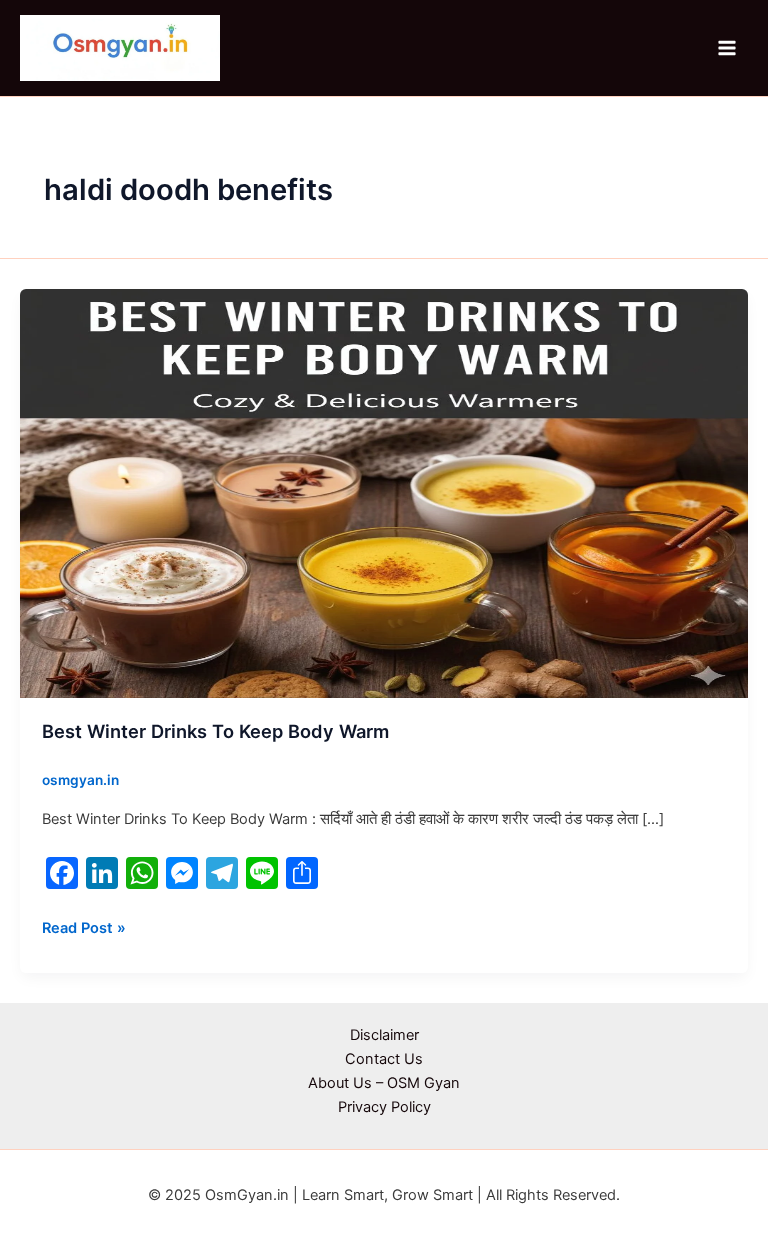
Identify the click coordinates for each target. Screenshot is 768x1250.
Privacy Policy (384, 1107)
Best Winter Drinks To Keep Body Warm (215, 731)
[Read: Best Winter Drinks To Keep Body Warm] (384, 492)
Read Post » (84, 926)
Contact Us (384, 1059)
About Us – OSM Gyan (384, 1083)
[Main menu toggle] (727, 48)
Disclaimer (384, 1035)
